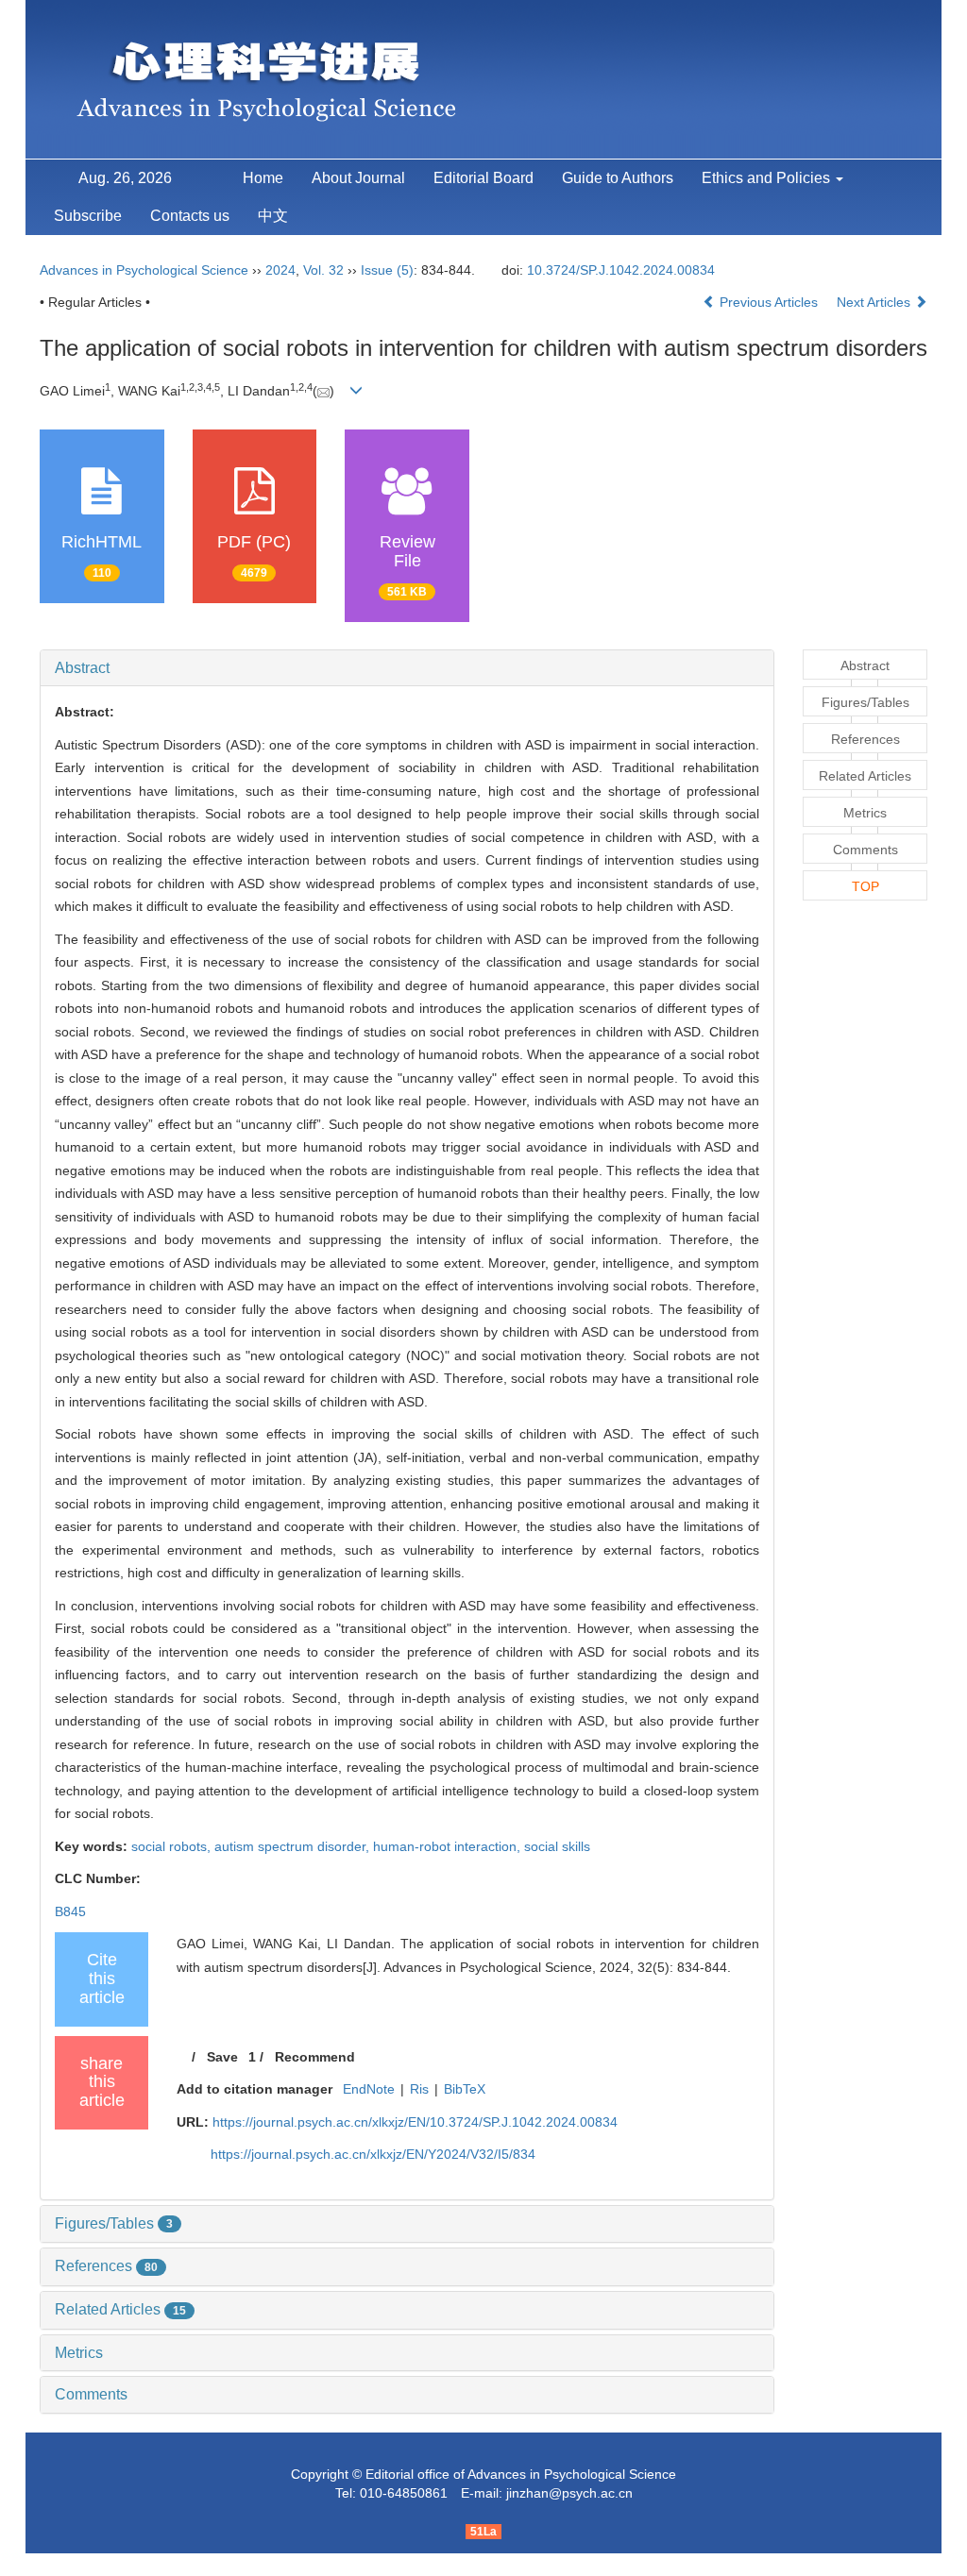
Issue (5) (387, 270)
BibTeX (465, 2089)
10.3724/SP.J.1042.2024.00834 (621, 270)
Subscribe (88, 216)
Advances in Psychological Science (146, 270)
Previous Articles (769, 302)
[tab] (407, 668)
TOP (865, 886)
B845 (70, 1911)
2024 (280, 270)
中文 (273, 216)
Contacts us (190, 216)
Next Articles (875, 302)
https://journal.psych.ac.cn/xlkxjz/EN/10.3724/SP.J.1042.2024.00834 (415, 2122)
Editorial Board (483, 178)
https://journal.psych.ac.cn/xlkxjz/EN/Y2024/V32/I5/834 (373, 2154)
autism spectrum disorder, (294, 1846)
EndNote (369, 2089)
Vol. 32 (323, 270)
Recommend (315, 2057)
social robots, (173, 1846)
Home (263, 178)
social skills (557, 1846)
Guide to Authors (618, 178)
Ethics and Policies (768, 178)
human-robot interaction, (449, 1846)
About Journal (358, 178)
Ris (419, 2089)
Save (222, 2057)
